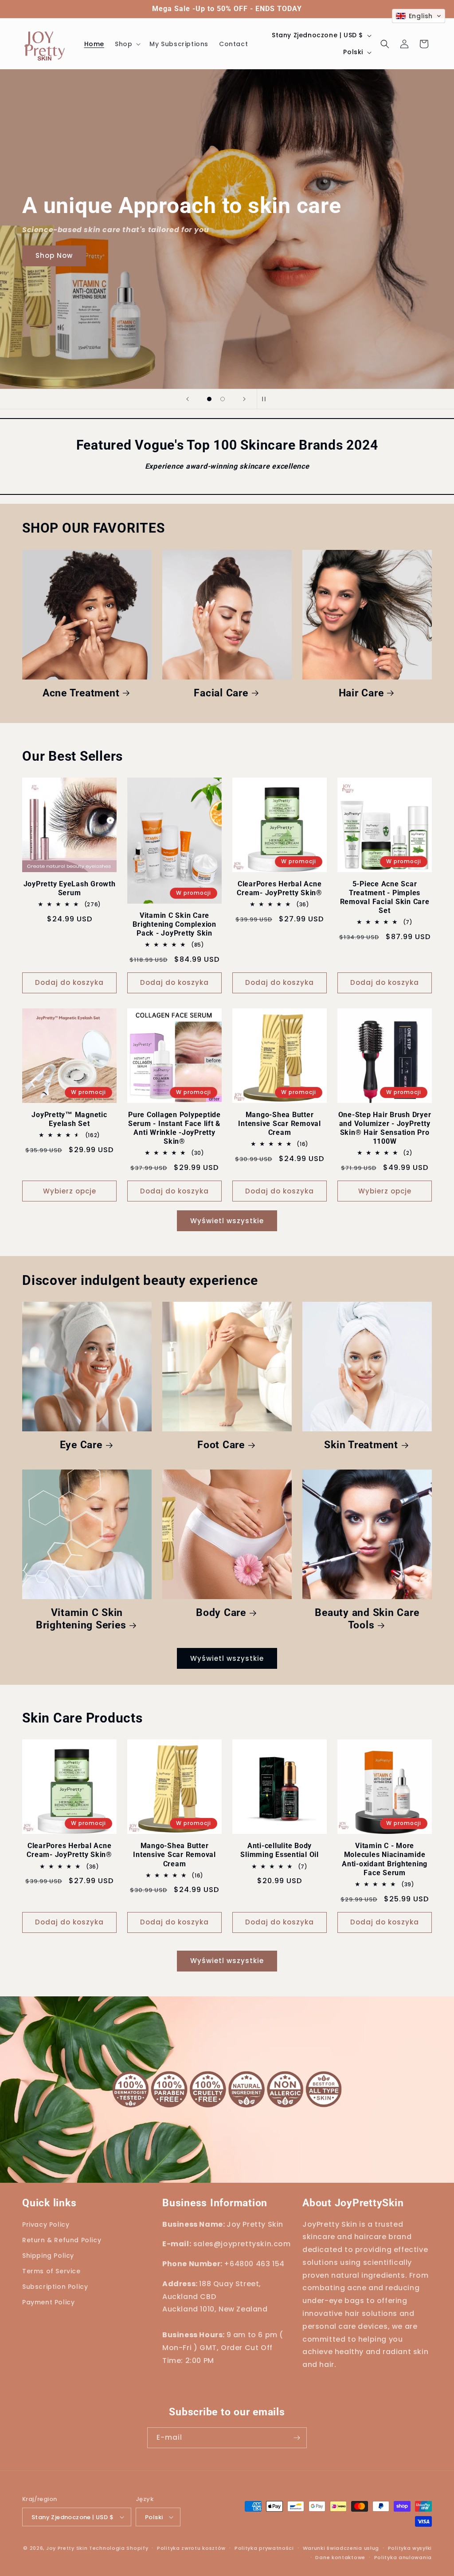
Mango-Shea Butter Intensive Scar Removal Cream (280, 1124)
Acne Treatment (81, 693)
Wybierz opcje (70, 1191)
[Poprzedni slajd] (188, 399)
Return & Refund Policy (62, 2240)
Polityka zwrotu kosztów (191, 2548)
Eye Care (81, 1445)
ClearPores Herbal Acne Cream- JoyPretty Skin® (280, 888)
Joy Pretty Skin (67, 2548)
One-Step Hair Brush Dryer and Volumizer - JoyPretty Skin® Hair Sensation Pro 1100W (385, 1128)
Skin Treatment (361, 1445)
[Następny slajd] (244, 399)
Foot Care (221, 1445)
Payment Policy (48, 2302)
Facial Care (221, 693)
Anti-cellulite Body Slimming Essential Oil (280, 1850)
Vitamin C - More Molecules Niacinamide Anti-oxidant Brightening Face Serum (385, 1859)
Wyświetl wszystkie (227, 1221)
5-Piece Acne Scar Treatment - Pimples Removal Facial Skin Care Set (385, 897)
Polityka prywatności (264, 2548)
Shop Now (54, 256)
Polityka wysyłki (410, 2548)
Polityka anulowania (403, 2557)
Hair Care (361, 693)
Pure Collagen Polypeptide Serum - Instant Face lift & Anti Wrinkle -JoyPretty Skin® (174, 1128)
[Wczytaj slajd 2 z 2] (223, 399)
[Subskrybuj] (297, 2438)
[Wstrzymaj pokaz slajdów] (266, 399)
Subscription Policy (55, 2287)
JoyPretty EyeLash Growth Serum (70, 888)
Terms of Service (51, 2271)
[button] (127, 44)
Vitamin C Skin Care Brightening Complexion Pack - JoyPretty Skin (174, 924)
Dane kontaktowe (340, 2557)
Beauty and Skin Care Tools (367, 1619)
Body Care (221, 1612)
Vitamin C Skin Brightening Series (81, 1619)
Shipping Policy (48, 2256)
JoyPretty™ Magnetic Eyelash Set (69, 1119)
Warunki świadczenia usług (341, 2548)
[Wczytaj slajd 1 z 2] (209, 399)
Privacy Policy (46, 2224)
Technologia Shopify (119, 2548)
